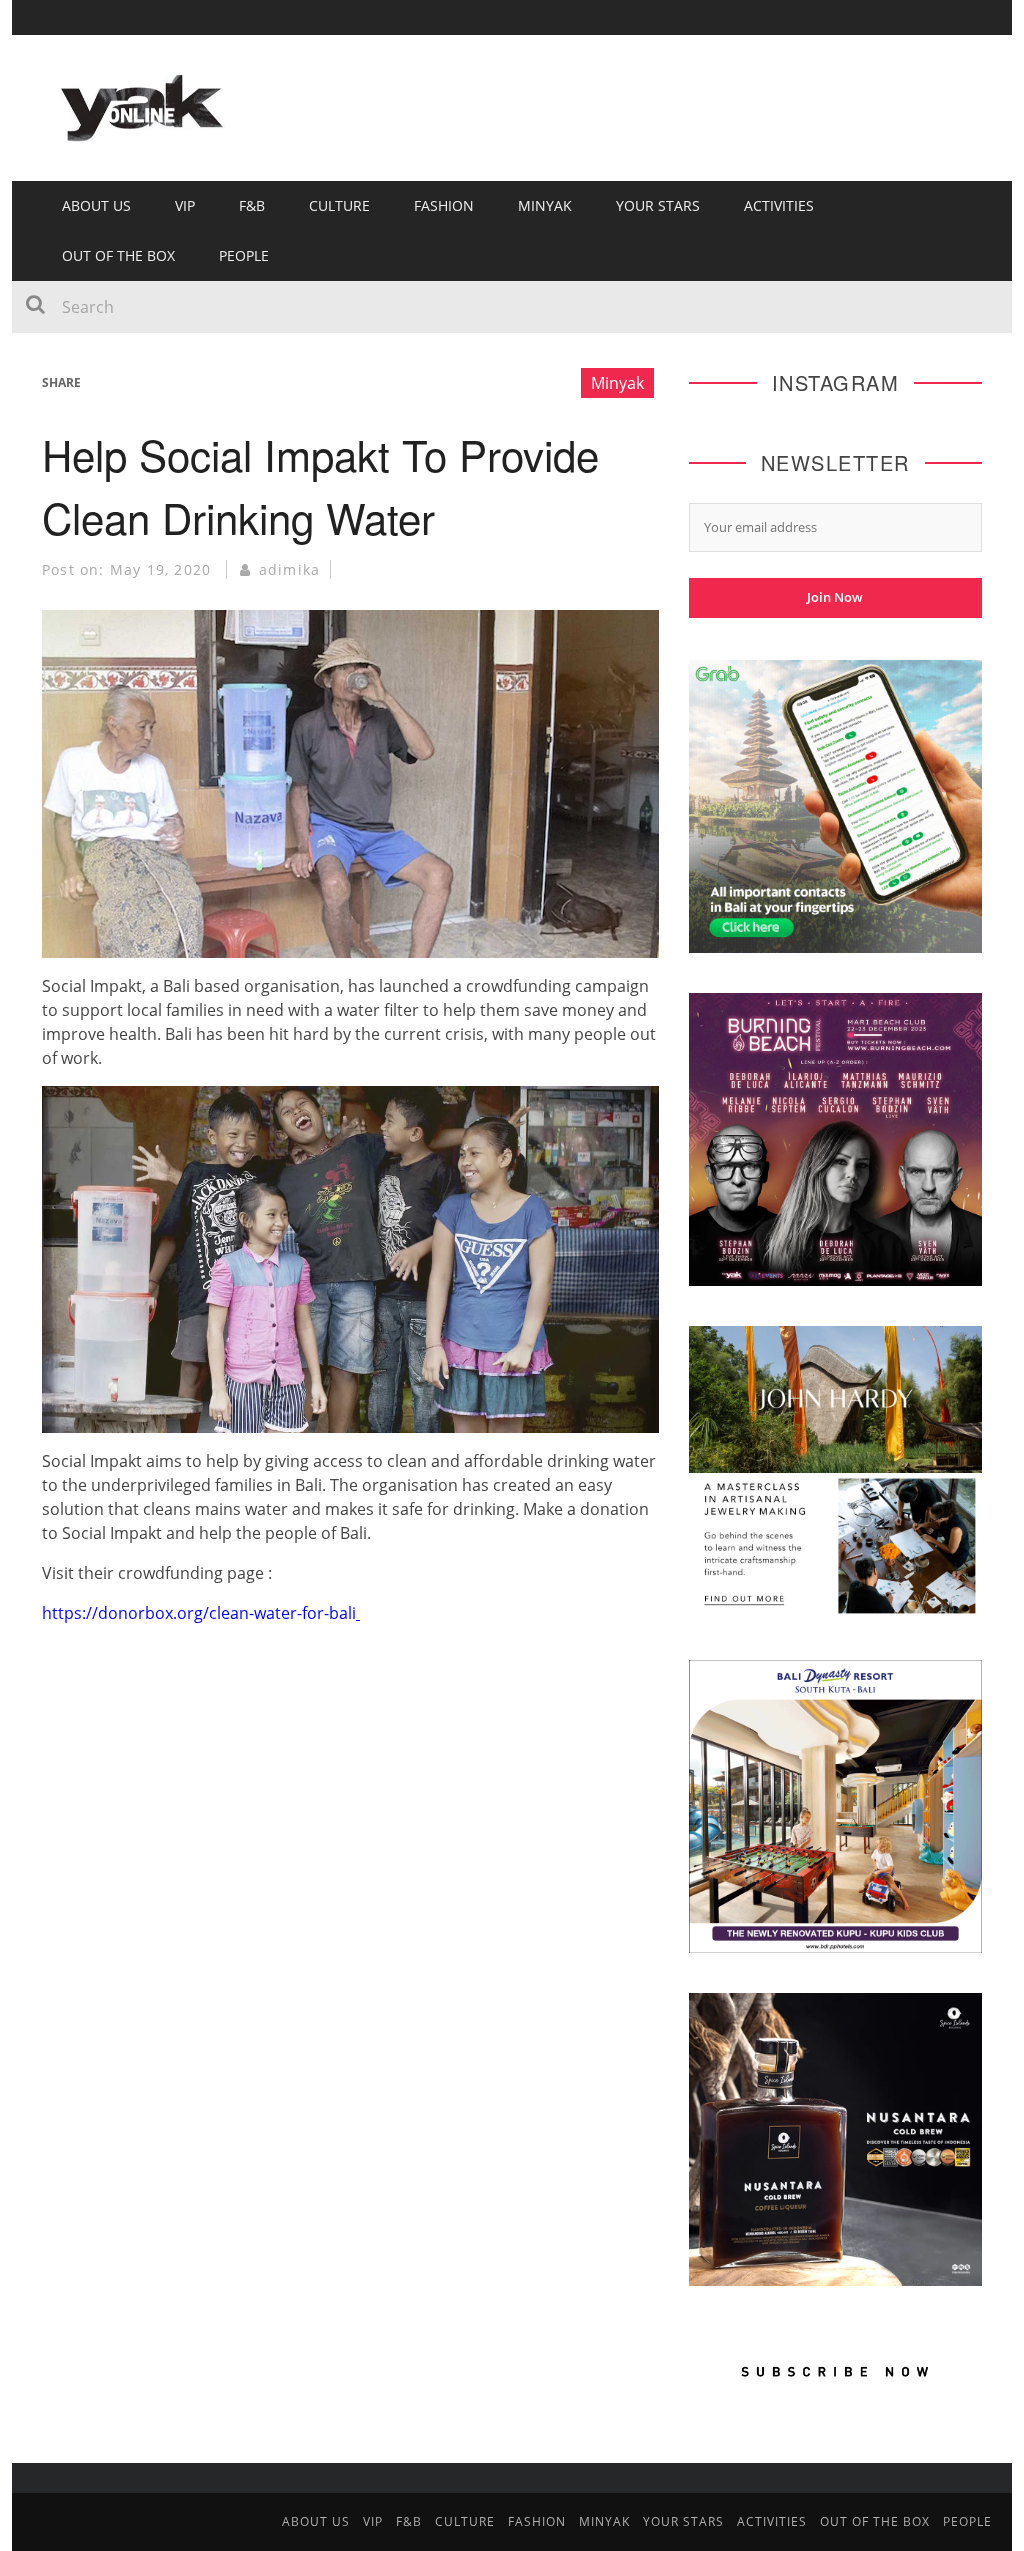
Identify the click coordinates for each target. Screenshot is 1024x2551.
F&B (252, 205)
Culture (339, 205)
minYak (545, 205)
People (244, 255)
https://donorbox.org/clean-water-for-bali (199, 1613)
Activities (779, 205)
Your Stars (658, 205)
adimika (289, 569)
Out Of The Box (118, 255)
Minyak (617, 383)
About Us (96, 205)
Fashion (444, 205)
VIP (185, 205)
